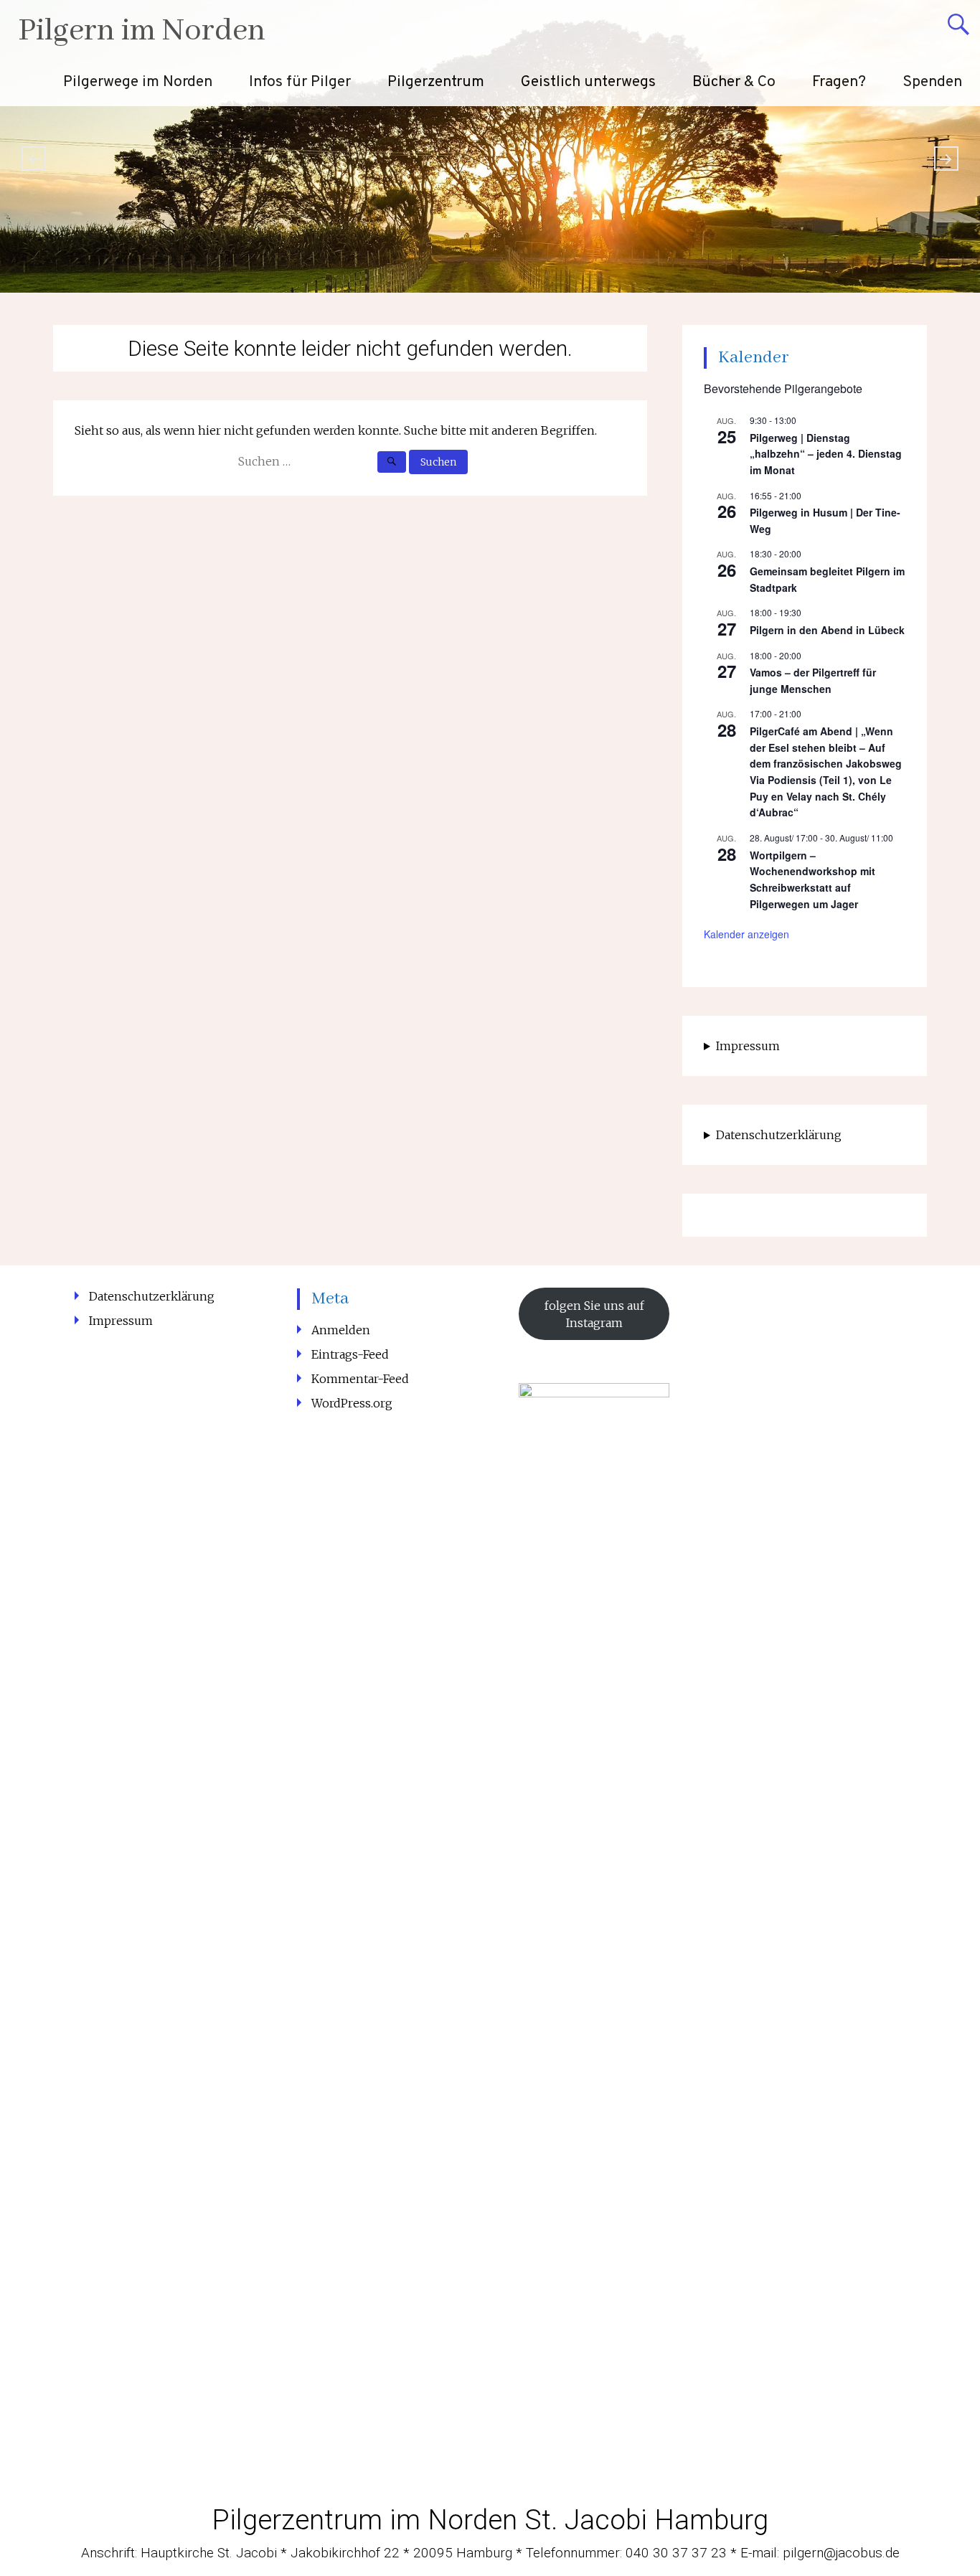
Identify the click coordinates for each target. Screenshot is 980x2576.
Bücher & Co (734, 82)
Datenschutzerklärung (779, 1135)
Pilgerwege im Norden (138, 82)
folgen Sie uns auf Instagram (594, 1314)
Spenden (932, 82)
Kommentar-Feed (360, 1379)
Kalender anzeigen (746, 934)
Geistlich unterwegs (588, 82)
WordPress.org (352, 1403)
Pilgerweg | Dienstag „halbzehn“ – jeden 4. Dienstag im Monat (826, 454)
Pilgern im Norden (142, 31)
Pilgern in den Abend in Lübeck (827, 630)
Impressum (748, 1046)
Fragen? (839, 82)
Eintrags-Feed (350, 1354)
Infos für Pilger (300, 82)
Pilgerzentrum (436, 82)
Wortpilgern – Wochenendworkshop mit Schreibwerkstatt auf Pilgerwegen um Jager (812, 879)
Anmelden (341, 1330)
